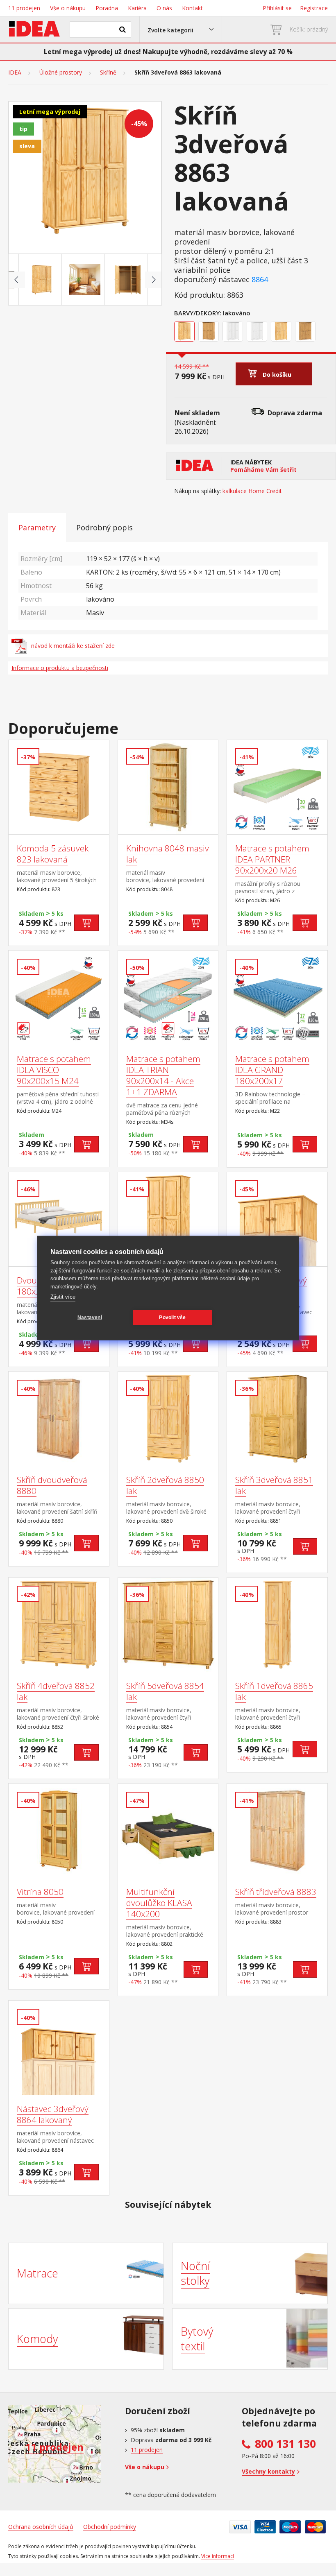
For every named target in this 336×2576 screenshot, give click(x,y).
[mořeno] (210, 333)
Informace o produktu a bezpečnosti (60, 668)
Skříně (108, 72)
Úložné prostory (61, 72)
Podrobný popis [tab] (104, 527)
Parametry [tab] (37, 527)
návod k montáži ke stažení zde (73, 646)
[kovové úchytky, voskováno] (306, 333)
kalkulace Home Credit (252, 491)
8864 (260, 280)
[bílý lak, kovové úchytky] (258, 333)
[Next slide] (153, 280)
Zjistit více (63, 1297)
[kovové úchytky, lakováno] (282, 333)
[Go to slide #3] (128, 280)
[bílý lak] (234, 333)
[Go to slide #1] (42, 280)
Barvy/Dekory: (198, 313)
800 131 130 (285, 2444)
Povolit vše (172, 1317)
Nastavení (90, 1317)
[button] (181, 29)
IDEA (15, 72)
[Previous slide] (17, 280)
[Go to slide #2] (85, 280)
